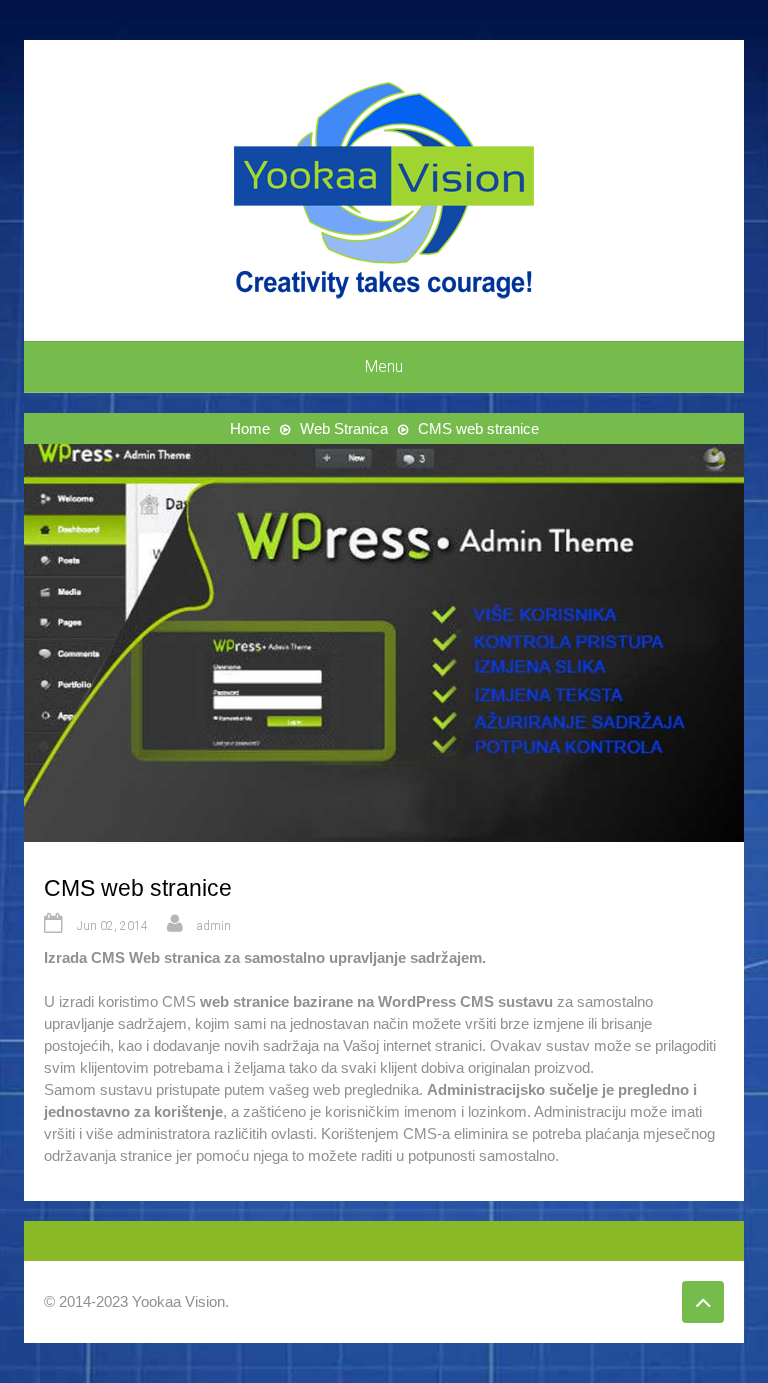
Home (250, 428)
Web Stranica (344, 428)
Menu (384, 366)
